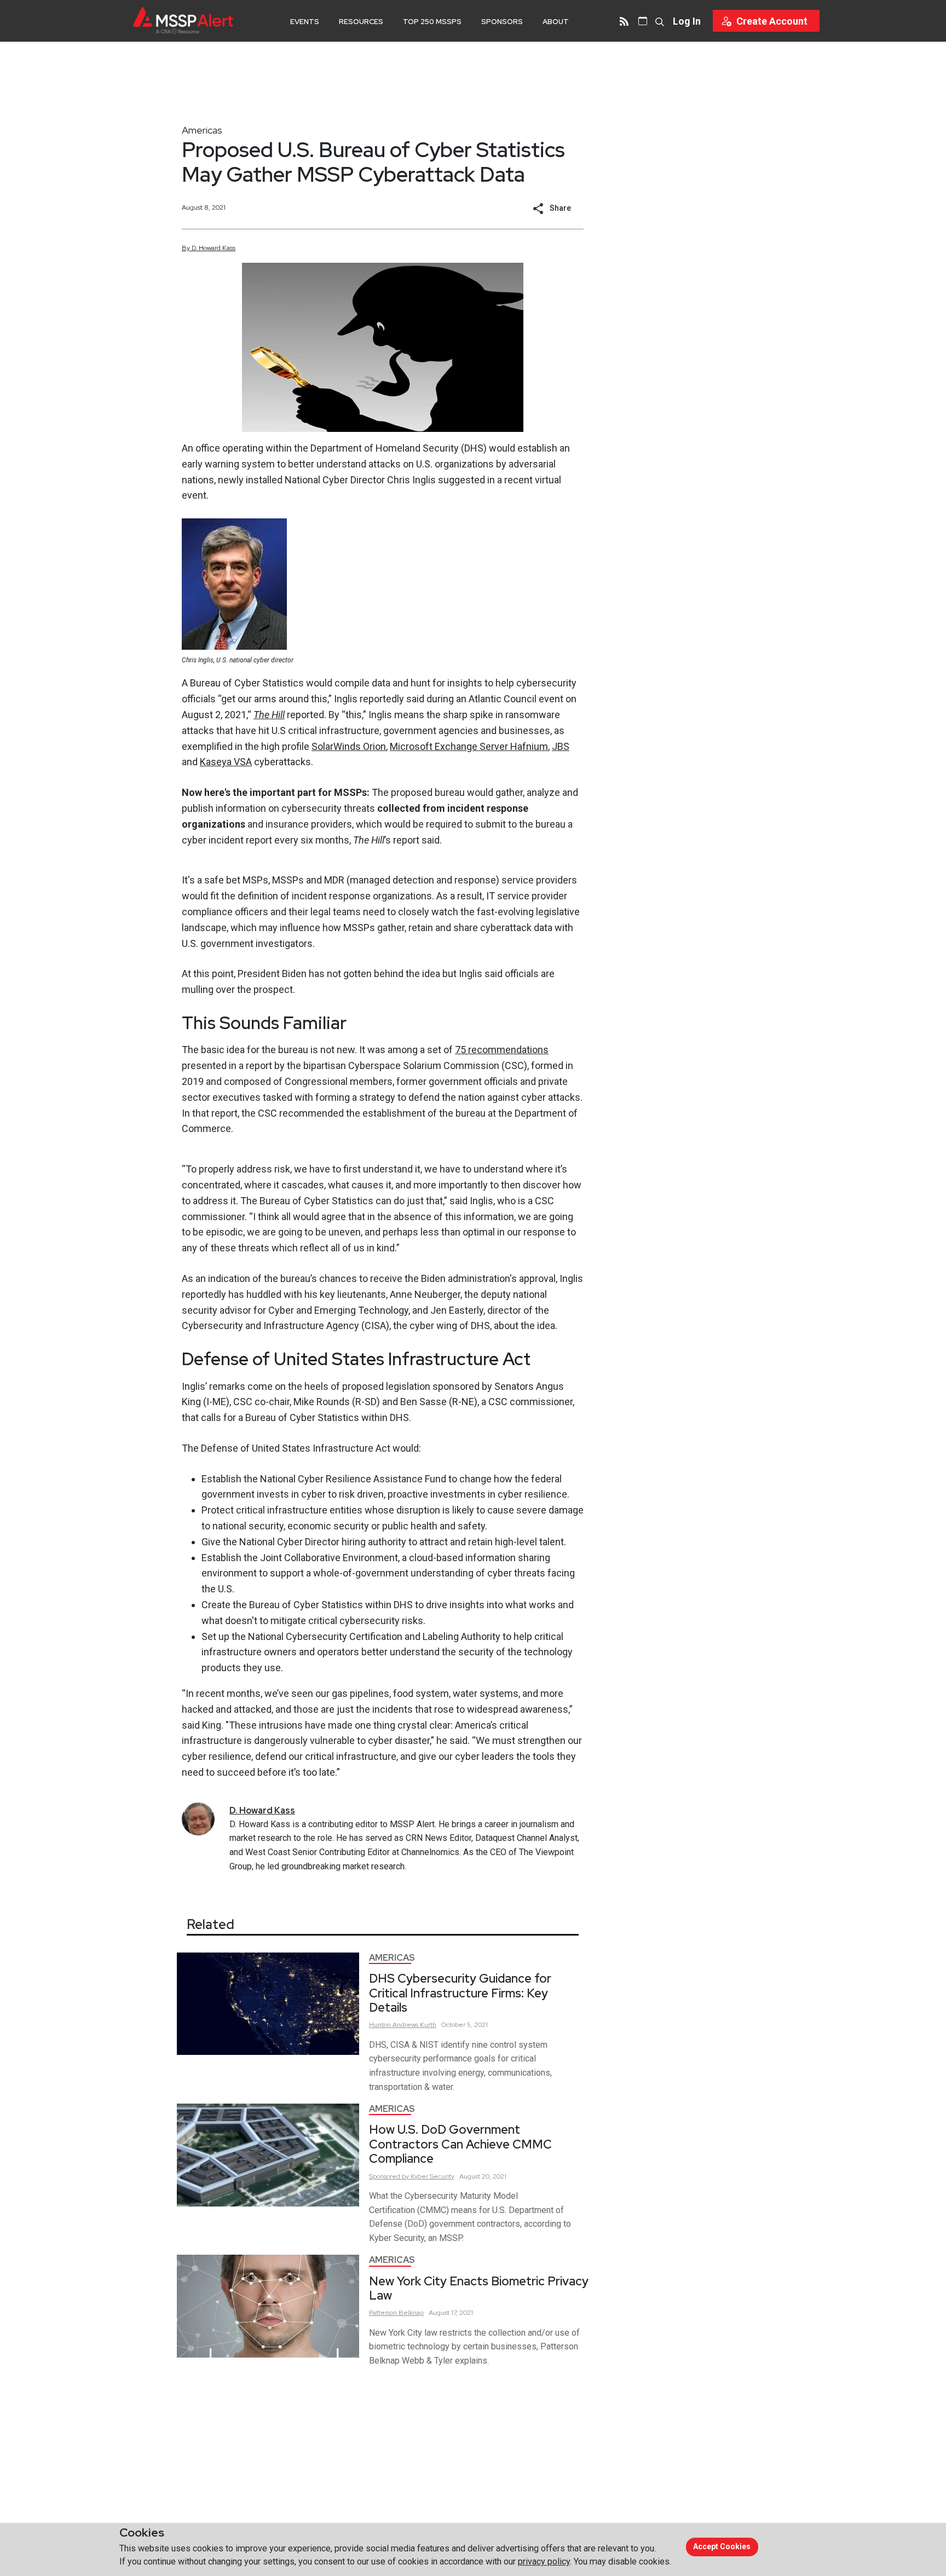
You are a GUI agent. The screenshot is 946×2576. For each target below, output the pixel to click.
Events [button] (305, 22)
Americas (202, 130)
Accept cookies (722, 2546)
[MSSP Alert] (183, 21)
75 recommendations (502, 1050)
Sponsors (502, 22)
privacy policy (544, 2561)
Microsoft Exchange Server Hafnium (469, 746)
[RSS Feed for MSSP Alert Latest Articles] (624, 21)
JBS (561, 746)
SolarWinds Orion (349, 746)
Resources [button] (361, 22)
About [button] (556, 22)
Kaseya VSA (226, 762)
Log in (687, 21)
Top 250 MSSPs (432, 22)
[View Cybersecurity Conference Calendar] (643, 21)
